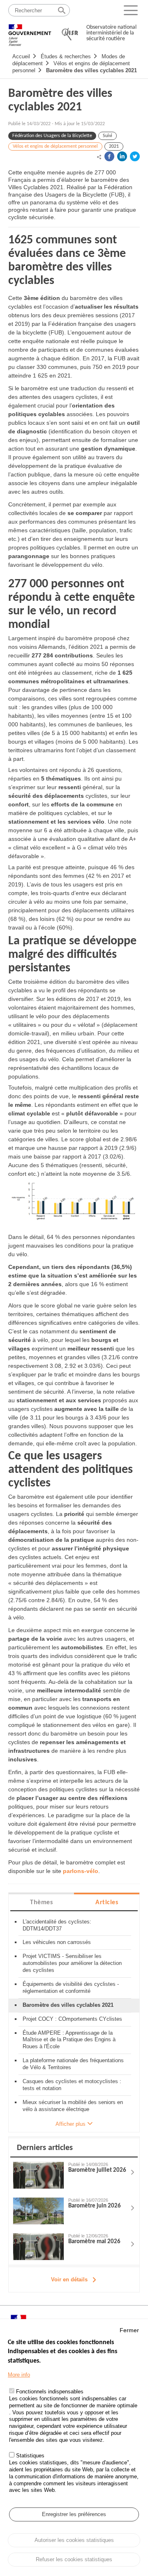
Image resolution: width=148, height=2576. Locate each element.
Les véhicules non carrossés (57, 1942)
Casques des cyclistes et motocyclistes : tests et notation (72, 2085)
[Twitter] (135, 156)
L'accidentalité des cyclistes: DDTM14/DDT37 (57, 1925)
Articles (107, 1903)
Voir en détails (69, 2279)
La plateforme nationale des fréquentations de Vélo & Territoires (73, 2064)
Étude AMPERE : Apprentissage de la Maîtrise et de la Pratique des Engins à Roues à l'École (69, 2040)
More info (19, 2375)
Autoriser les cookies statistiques (74, 2540)
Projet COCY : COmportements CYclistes (72, 2019)
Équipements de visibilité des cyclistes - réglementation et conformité (71, 1988)
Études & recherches (66, 56)
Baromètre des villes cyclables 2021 (91, 70)
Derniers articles (45, 2148)
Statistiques (30, 2456)
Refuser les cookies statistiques (74, 2559)
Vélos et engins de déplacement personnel (55, 147)
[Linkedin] (122, 156)
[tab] (41, 1902)
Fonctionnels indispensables (50, 2392)
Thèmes (41, 1903)
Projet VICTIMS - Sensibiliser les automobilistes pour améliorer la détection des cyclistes (72, 1963)
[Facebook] (109, 156)
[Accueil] (30, 31)
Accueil (21, 56)
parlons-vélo (81, 1871)
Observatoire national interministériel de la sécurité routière (111, 33)
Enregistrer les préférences (74, 2514)
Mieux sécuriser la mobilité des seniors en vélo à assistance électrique (73, 2106)
